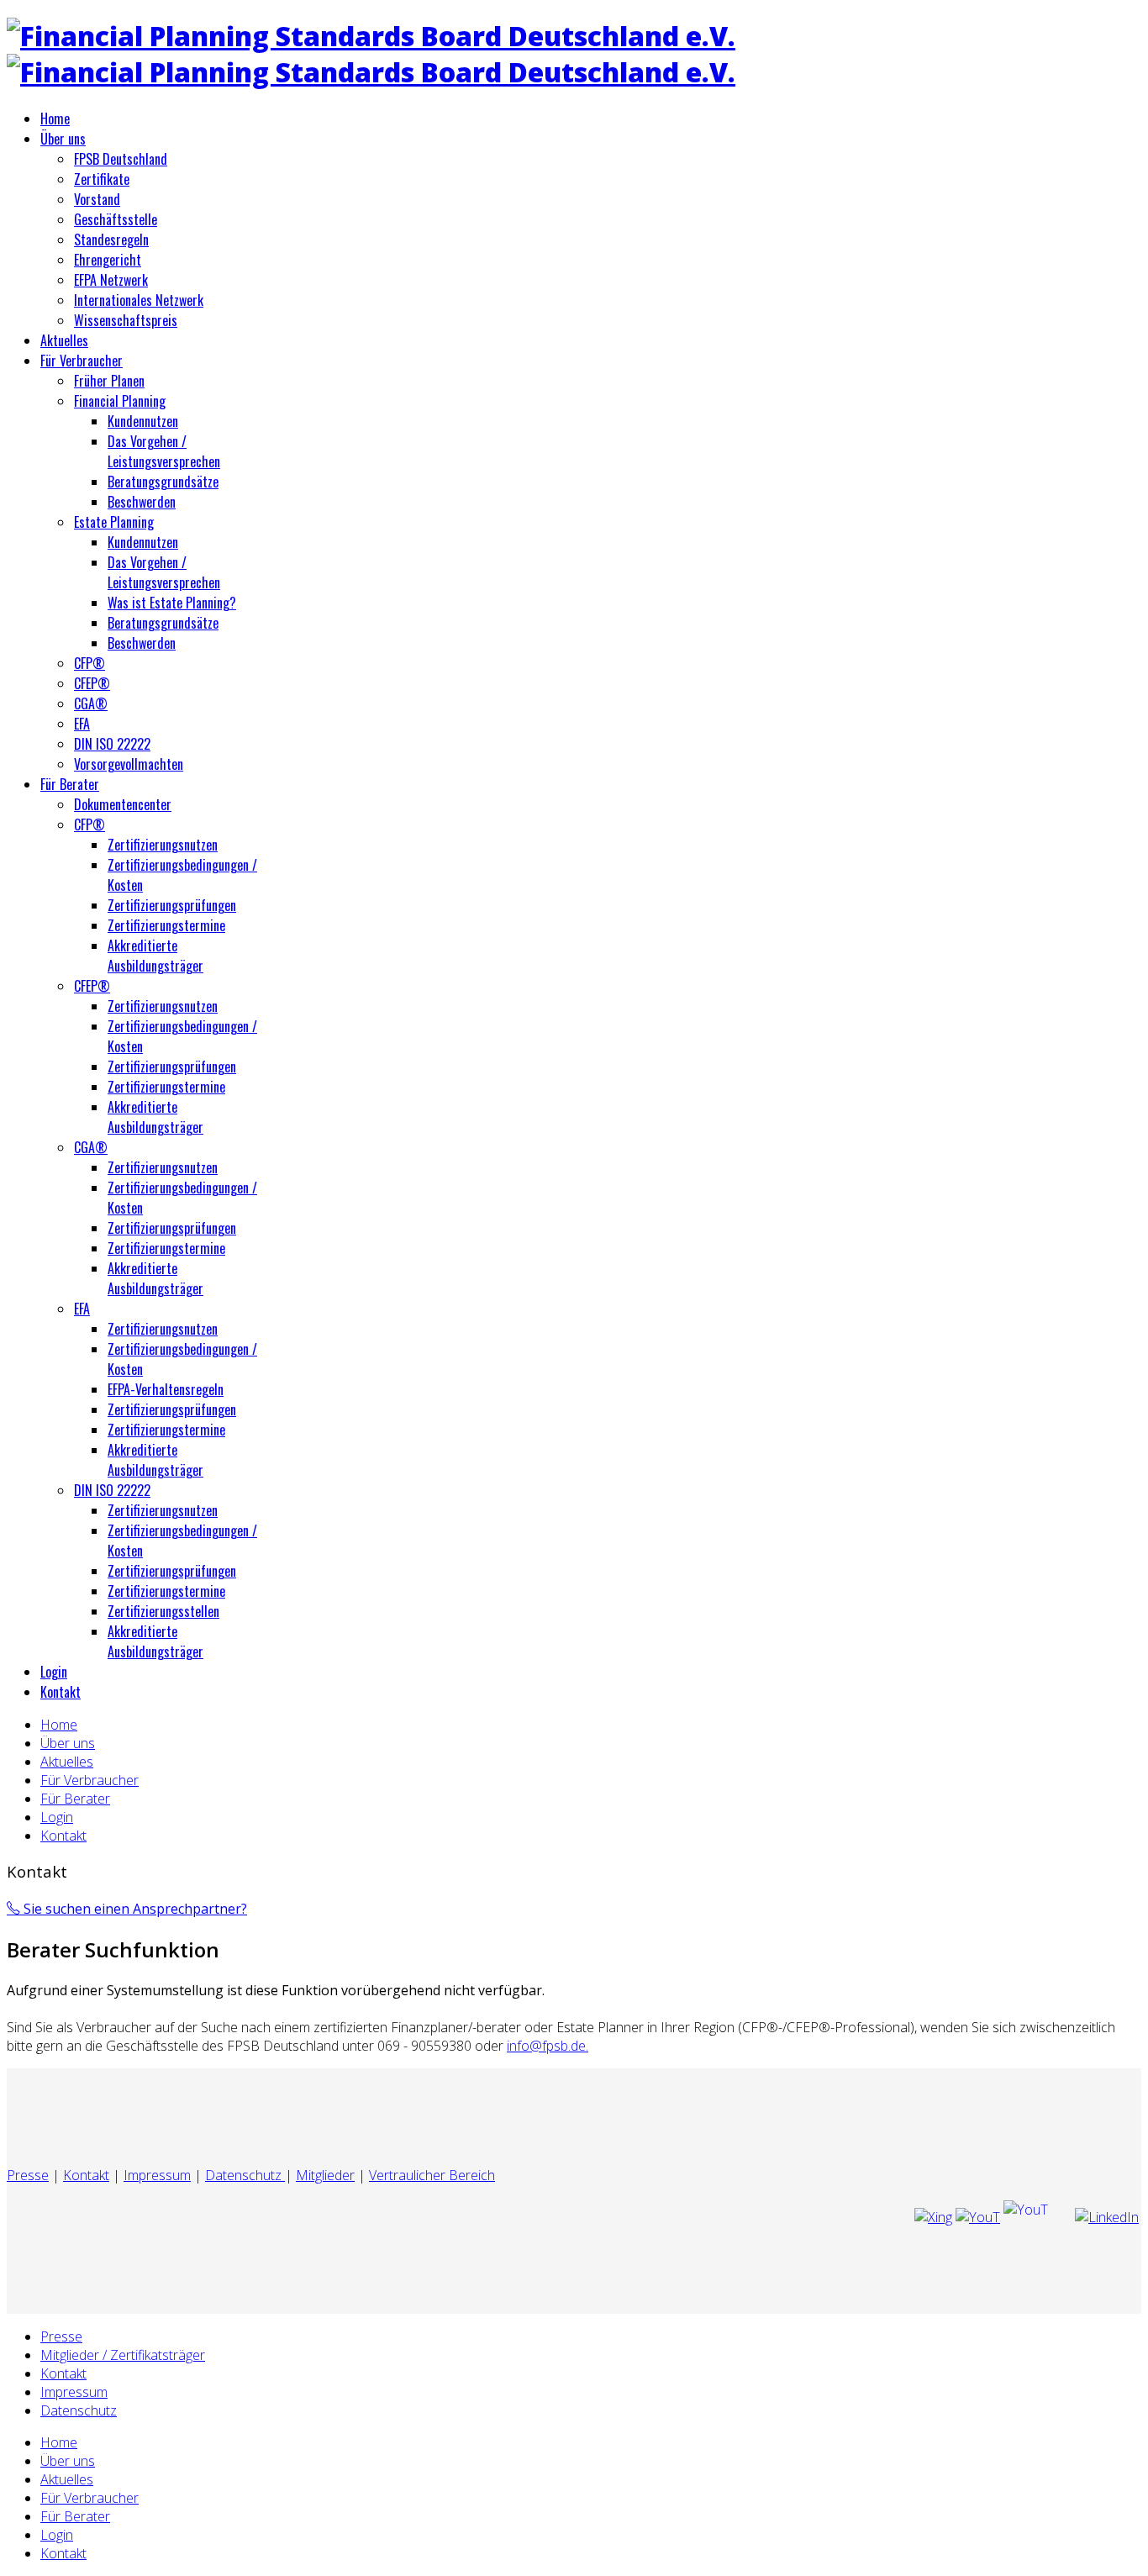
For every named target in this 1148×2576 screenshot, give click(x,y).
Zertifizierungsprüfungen (172, 905)
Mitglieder (325, 2175)
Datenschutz (245, 2175)
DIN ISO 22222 (112, 744)
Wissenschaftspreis (126, 320)
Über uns (63, 139)
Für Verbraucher (82, 361)
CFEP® (92, 683)
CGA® (91, 703)
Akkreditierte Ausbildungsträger (155, 956)
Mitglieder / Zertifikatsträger (123, 2355)
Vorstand (97, 199)
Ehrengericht (108, 260)
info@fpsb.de (546, 2046)
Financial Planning (120, 401)
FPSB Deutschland (121, 159)
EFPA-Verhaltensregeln (166, 1389)
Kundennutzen (143, 421)
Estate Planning (114, 522)
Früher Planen (109, 381)
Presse (28, 2175)
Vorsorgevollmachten (129, 764)
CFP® (90, 663)
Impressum (157, 2175)
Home (55, 119)
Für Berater (70, 784)
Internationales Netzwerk (139, 300)
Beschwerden (142, 502)
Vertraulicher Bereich (432, 2175)
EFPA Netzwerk (111, 280)
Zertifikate (102, 179)
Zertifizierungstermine (166, 925)
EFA (82, 724)
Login (54, 1672)
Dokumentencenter (123, 804)
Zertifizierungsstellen (163, 1611)
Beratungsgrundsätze (163, 482)
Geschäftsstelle (116, 219)
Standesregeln (111, 240)
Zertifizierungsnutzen (163, 845)
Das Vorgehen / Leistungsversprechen (164, 451)
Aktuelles (64, 340)
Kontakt (61, 1692)
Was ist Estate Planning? (172, 603)
